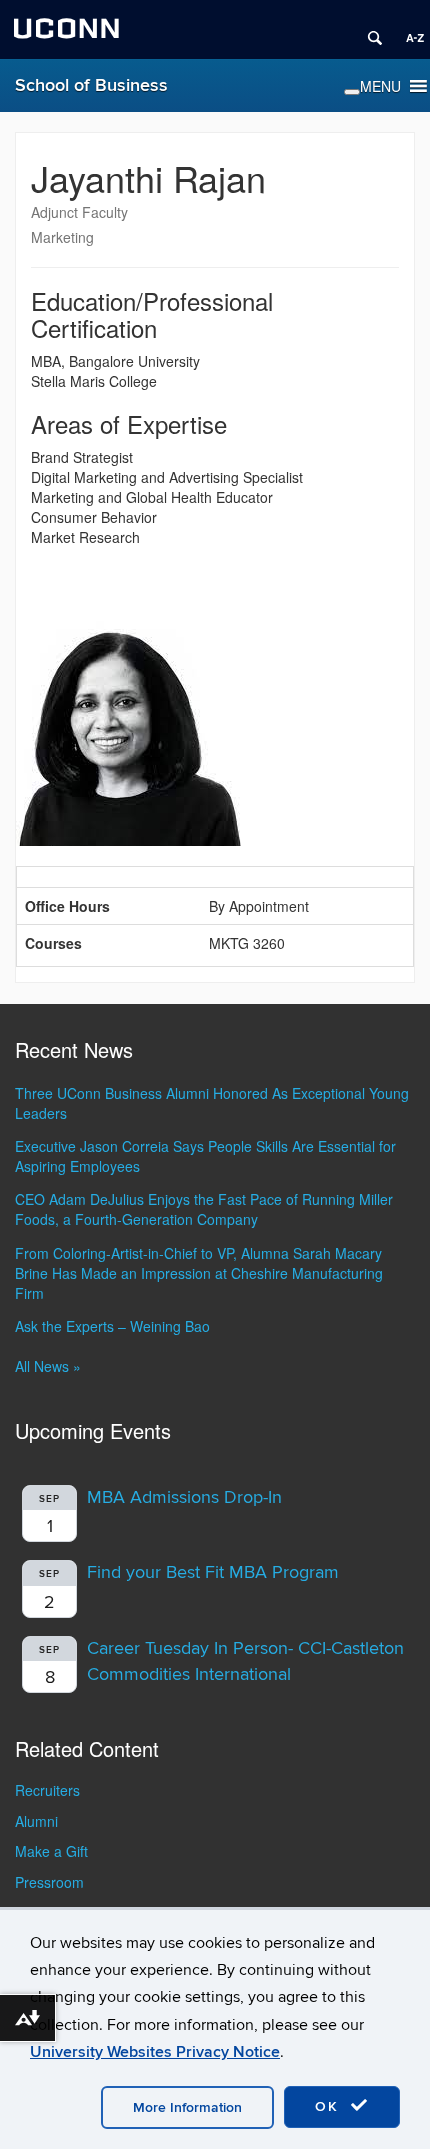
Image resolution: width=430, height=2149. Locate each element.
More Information (187, 2107)
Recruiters (47, 1790)
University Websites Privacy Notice (155, 2052)
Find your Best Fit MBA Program (213, 1572)
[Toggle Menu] (352, 92)
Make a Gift (51, 1851)
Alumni (36, 1821)
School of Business (91, 85)
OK (330, 2106)
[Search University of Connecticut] (368, 30)
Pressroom (49, 1882)
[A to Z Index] (408, 30)
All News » (48, 1366)
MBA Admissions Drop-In (184, 1497)
